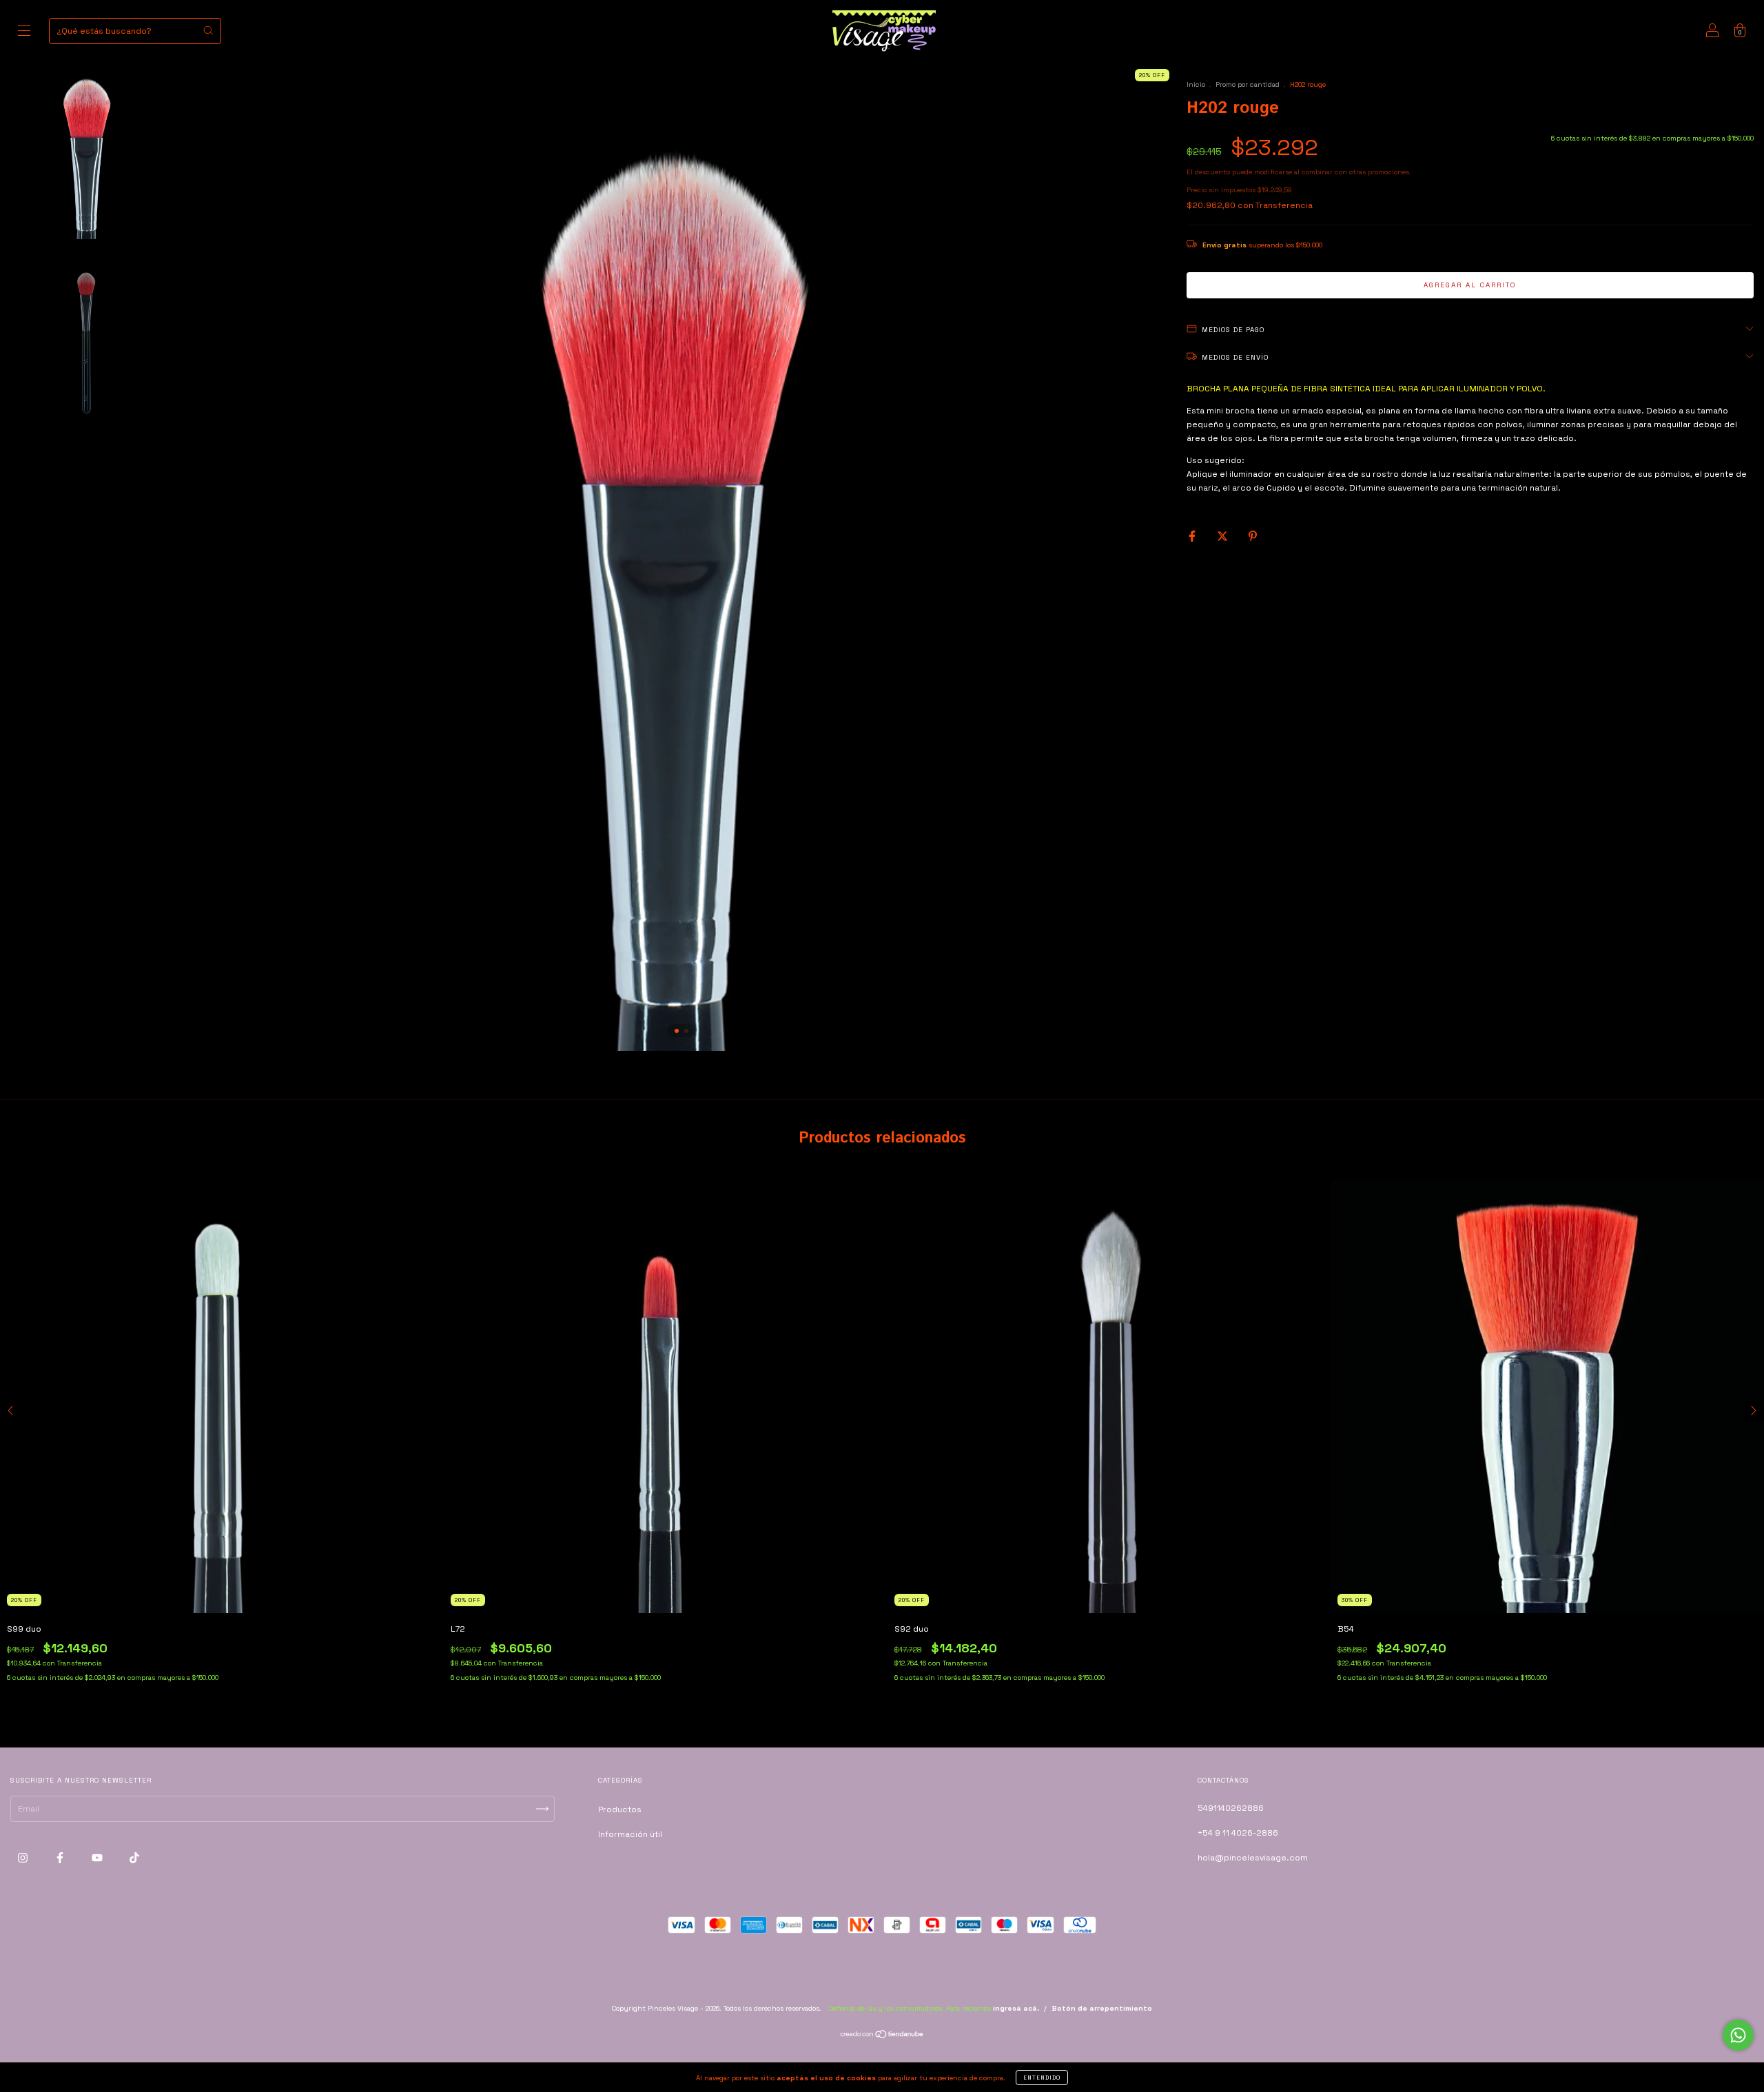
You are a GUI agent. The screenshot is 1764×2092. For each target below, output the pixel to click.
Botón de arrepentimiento (1102, 2008)
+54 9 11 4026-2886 (1238, 1833)
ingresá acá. (1016, 2008)
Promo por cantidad (1248, 84)
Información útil (630, 1834)
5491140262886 (1231, 1808)
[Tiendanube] (882, 2036)
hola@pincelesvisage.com (1253, 1858)
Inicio (1196, 84)
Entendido (1042, 2078)
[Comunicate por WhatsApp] (1738, 2035)
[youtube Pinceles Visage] (98, 1858)
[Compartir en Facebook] (1193, 536)
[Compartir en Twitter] (1223, 536)
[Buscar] (208, 30)
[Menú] (24, 33)
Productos (620, 1809)
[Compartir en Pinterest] (1253, 536)
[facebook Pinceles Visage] (61, 1858)
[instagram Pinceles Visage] (24, 1858)
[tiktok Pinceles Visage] (134, 1858)
